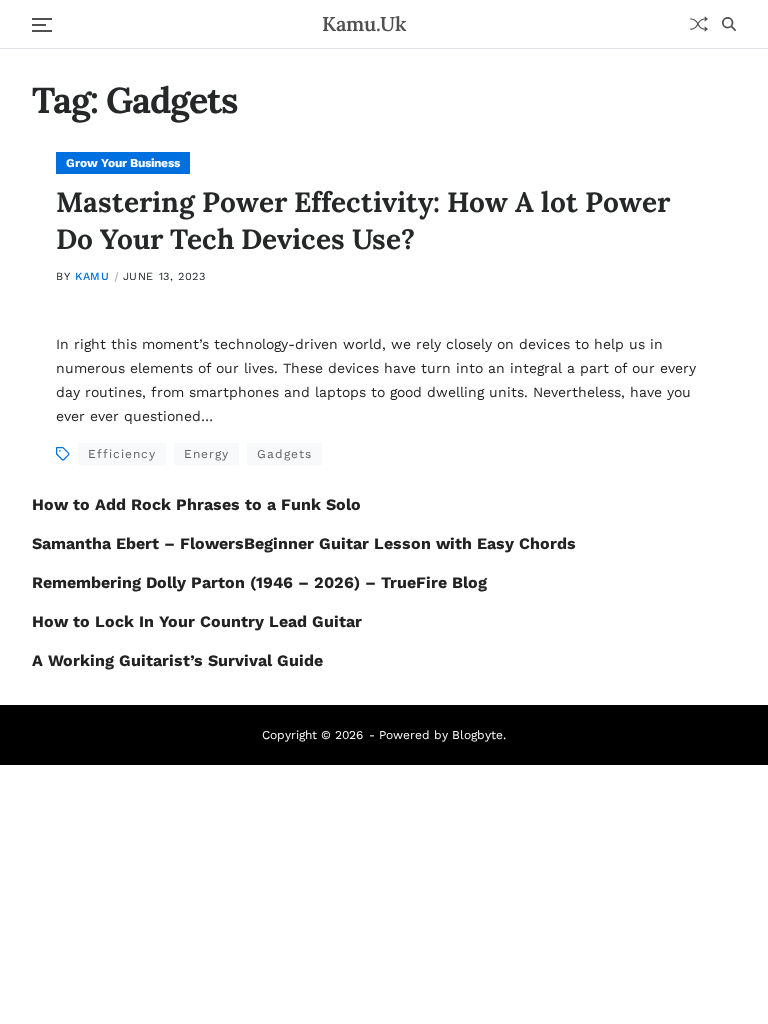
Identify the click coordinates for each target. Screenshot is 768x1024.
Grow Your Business (123, 163)
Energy (206, 454)
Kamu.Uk (364, 24)
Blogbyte (477, 735)
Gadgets (284, 454)
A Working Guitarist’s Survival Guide (177, 660)
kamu (92, 276)
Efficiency (122, 454)
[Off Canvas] (42, 25)
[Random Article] (699, 24)
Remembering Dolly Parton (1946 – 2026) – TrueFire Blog (259, 582)
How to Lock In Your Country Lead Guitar (197, 621)
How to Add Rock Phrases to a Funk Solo (196, 504)
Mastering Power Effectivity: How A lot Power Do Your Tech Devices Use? (363, 220)
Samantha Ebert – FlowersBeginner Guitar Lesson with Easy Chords (304, 543)
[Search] (729, 24)
